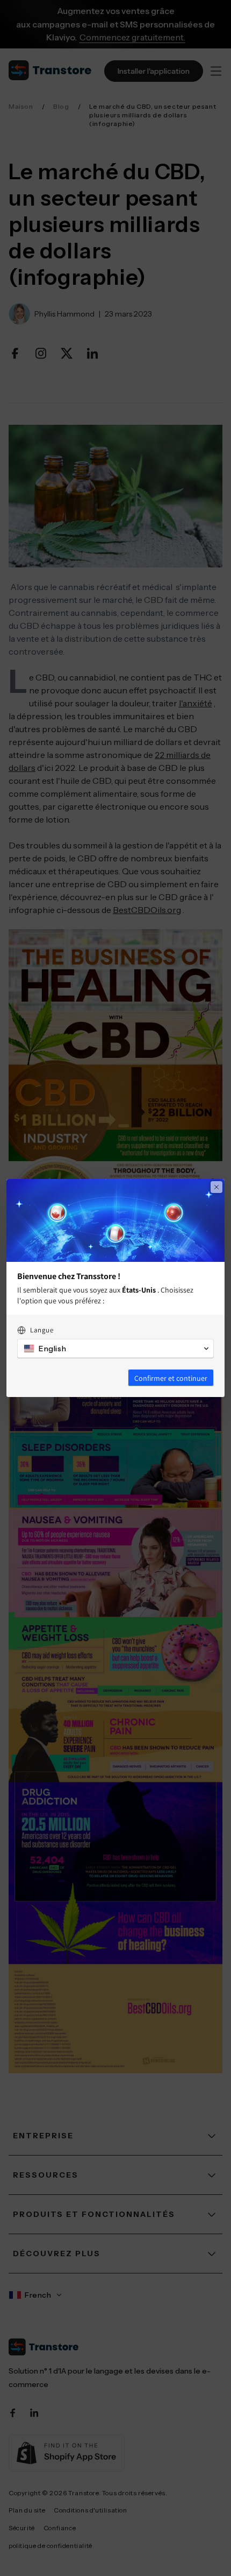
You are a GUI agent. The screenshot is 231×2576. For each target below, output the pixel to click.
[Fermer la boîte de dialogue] (216, 1187)
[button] (115, 1349)
